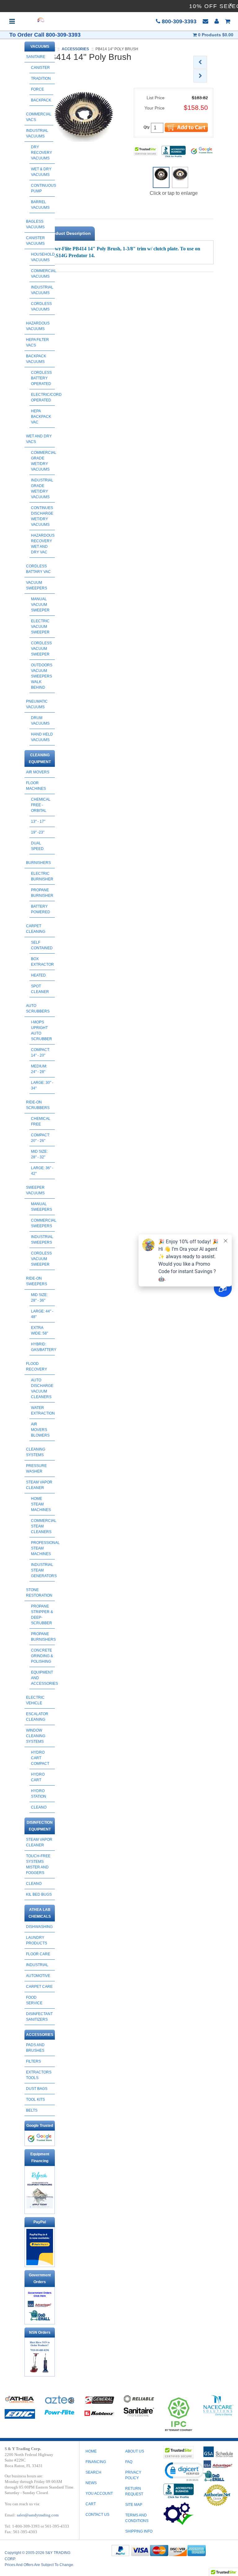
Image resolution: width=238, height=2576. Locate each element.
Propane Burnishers (43, 1637)
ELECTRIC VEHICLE (35, 1700)
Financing (96, 2462)
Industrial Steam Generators (43, 1570)
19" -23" (38, 832)
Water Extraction (43, 1411)
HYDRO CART (38, 1777)
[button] (184, 2471)
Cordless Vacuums (41, 306)
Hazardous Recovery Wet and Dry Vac (43, 544)
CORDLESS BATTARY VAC (38, 569)
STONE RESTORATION (39, 1593)
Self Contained (42, 945)
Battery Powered (41, 909)
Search (93, 2472)
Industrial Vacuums (42, 290)
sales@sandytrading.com (38, 2515)
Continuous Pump (43, 188)
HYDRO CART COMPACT (40, 1758)
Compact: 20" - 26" (40, 1138)
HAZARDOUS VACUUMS (38, 326)
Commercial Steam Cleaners (43, 1526)
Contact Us (97, 2515)
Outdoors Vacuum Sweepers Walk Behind (42, 676)
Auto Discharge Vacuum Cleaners (42, 1389)
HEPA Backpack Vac (41, 417)
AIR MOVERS (38, 772)
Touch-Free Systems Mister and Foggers (38, 1864)
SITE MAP (134, 2505)
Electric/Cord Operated (43, 397)
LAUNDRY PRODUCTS (37, 1940)
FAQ (129, 2462)
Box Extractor (42, 962)
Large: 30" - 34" (42, 1085)
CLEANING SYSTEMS (36, 1452)
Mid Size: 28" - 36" (39, 1298)
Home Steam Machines (41, 1504)
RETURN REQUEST (134, 2491)
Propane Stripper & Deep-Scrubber (42, 1615)
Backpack (41, 100)
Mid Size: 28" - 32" (39, 1154)
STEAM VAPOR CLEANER (39, 1485)
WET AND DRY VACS (39, 439)
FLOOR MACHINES (36, 786)
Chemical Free (41, 1121)
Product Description (70, 233)
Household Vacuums (43, 257)
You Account (99, 2493)
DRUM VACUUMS (40, 721)
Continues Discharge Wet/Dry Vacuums (42, 516)
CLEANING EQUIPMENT (40, 758)
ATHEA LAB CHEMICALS (40, 1913)
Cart (91, 2504)
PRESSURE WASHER (36, 1469)
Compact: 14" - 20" (40, 1053)
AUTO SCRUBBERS (38, 1008)
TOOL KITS (35, 2100)
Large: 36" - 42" (42, 1171)
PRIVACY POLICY (133, 2475)
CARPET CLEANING (36, 929)
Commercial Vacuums (43, 274)
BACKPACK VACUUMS (36, 359)
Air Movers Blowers (40, 1430)
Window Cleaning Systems (36, 1736)
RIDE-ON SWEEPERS (37, 1281)
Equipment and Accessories (43, 1678)
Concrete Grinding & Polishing (42, 1656)
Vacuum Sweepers (37, 585)
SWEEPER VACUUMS (35, 1190)
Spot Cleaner (40, 989)
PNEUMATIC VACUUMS (37, 704)
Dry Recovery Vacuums (42, 153)
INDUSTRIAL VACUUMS (37, 133)
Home (91, 2451)
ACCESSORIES (40, 2035)
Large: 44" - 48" (42, 1314)
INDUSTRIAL (37, 1965)
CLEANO (39, 1807)
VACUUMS (40, 47)
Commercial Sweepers (43, 1223)
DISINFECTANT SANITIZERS (39, 2017)
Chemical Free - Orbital (41, 805)
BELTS (32, 2110)
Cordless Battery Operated (41, 378)
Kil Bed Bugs (39, 1894)
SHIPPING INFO (139, 2531)
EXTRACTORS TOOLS (39, 2075)
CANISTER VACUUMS (35, 241)
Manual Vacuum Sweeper (40, 605)
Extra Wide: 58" (40, 1330)
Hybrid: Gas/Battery (43, 1347)
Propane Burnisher (42, 893)
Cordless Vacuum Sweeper (41, 649)
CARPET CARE (39, 1987)
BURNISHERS (38, 863)
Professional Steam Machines (43, 1548)
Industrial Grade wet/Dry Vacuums (42, 489)
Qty (147, 127)
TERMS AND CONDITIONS (137, 2518)
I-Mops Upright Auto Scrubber (42, 1031)
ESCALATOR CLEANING (37, 1717)
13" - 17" (38, 821)
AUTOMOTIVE (38, 1976)
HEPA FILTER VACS (37, 342)
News (91, 2483)
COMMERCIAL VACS (39, 117)
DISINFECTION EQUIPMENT (40, 1826)
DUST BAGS (37, 2089)
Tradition (41, 78)
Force (37, 89)
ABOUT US (135, 2451)
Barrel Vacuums (40, 205)
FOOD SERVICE (34, 2000)
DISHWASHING (39, 1927)
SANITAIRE (36, 57)
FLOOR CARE (38, 1954)
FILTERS (33, 2061)
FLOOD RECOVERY (37, 1366)
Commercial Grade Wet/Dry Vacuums (43, 461)
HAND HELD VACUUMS (42, 737)
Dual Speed (37, 846)
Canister (40, 68)
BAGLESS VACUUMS (35, 224)
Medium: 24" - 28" (39, 1069)
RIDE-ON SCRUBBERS (38, 1105)
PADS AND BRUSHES (35, 2048)
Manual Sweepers (42, 1207)
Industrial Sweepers (42, 1240)
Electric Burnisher (42, 876)
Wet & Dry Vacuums (41, 172)
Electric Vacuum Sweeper (40, 627)
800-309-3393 (178, 21)
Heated (38, 975)
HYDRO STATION (39, 1794)
